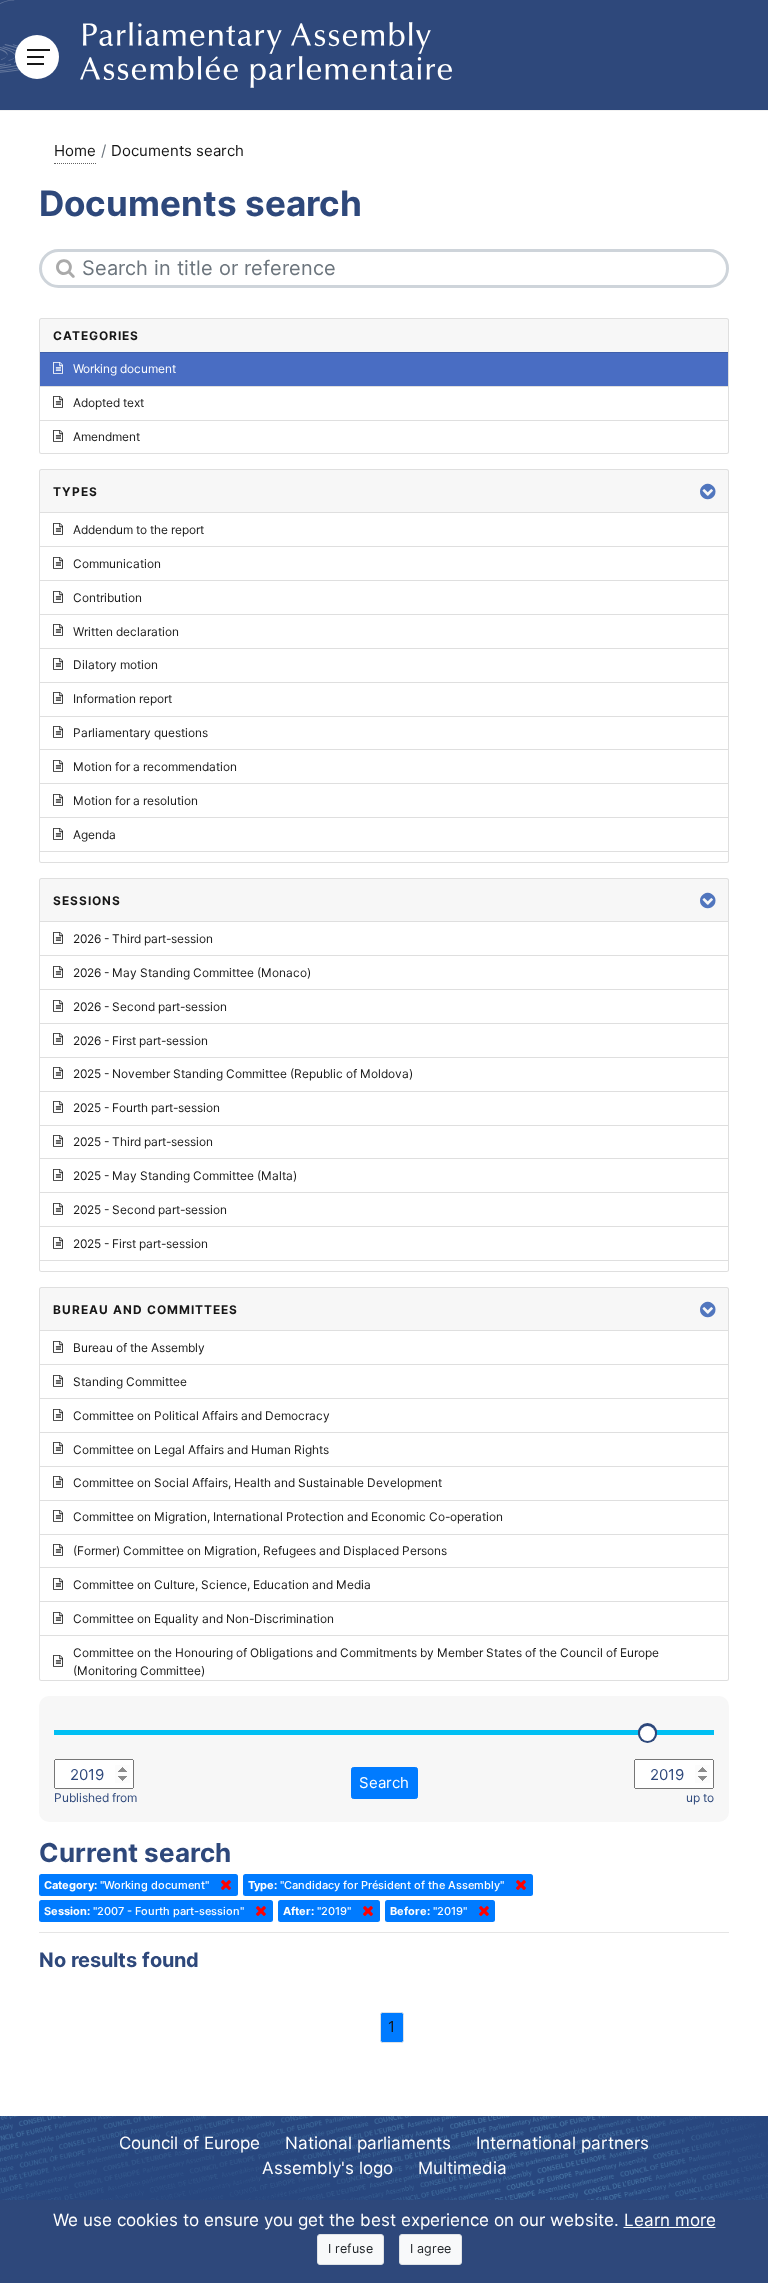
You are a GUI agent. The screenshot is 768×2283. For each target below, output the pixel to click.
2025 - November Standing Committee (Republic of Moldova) (243, 1073)
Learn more (670, 2220)
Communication (117, 563)
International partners (562, 2143)
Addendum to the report (138, 529)
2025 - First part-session (140, 1243)
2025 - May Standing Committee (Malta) (185, 1175)
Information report (122, 698)
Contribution (107, 597)
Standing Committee (130, 1381)
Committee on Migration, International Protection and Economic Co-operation (288, 1516)
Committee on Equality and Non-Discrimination (203, 1618)
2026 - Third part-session (143, 938)
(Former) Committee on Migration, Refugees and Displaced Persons (260, 1550)
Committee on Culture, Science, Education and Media (222, 1584)
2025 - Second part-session (150, 1209)
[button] (708, 491)
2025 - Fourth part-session (146, 1107)
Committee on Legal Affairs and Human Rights (201, 1449)
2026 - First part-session (140, 1040)
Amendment (106, 436)
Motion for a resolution (135, 800)
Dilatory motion (115, 664)
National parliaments (368, 2143)
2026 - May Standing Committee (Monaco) (192, 972)
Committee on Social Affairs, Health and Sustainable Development (257, 1482)
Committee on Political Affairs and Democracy (201, 1415)
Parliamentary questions (140, 732)
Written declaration (126, 631)
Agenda (94, 834)
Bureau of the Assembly (139, 1347)
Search (384, 1782)
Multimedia (462, 2168)
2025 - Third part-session (143, 1141)
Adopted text (108, 402)
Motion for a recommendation (155, 766)
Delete (222, 1885)
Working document (124, 368)
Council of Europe (189, 2143)
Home (75, 150)
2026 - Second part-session (150, 1006)
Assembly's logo (327, 2168)
